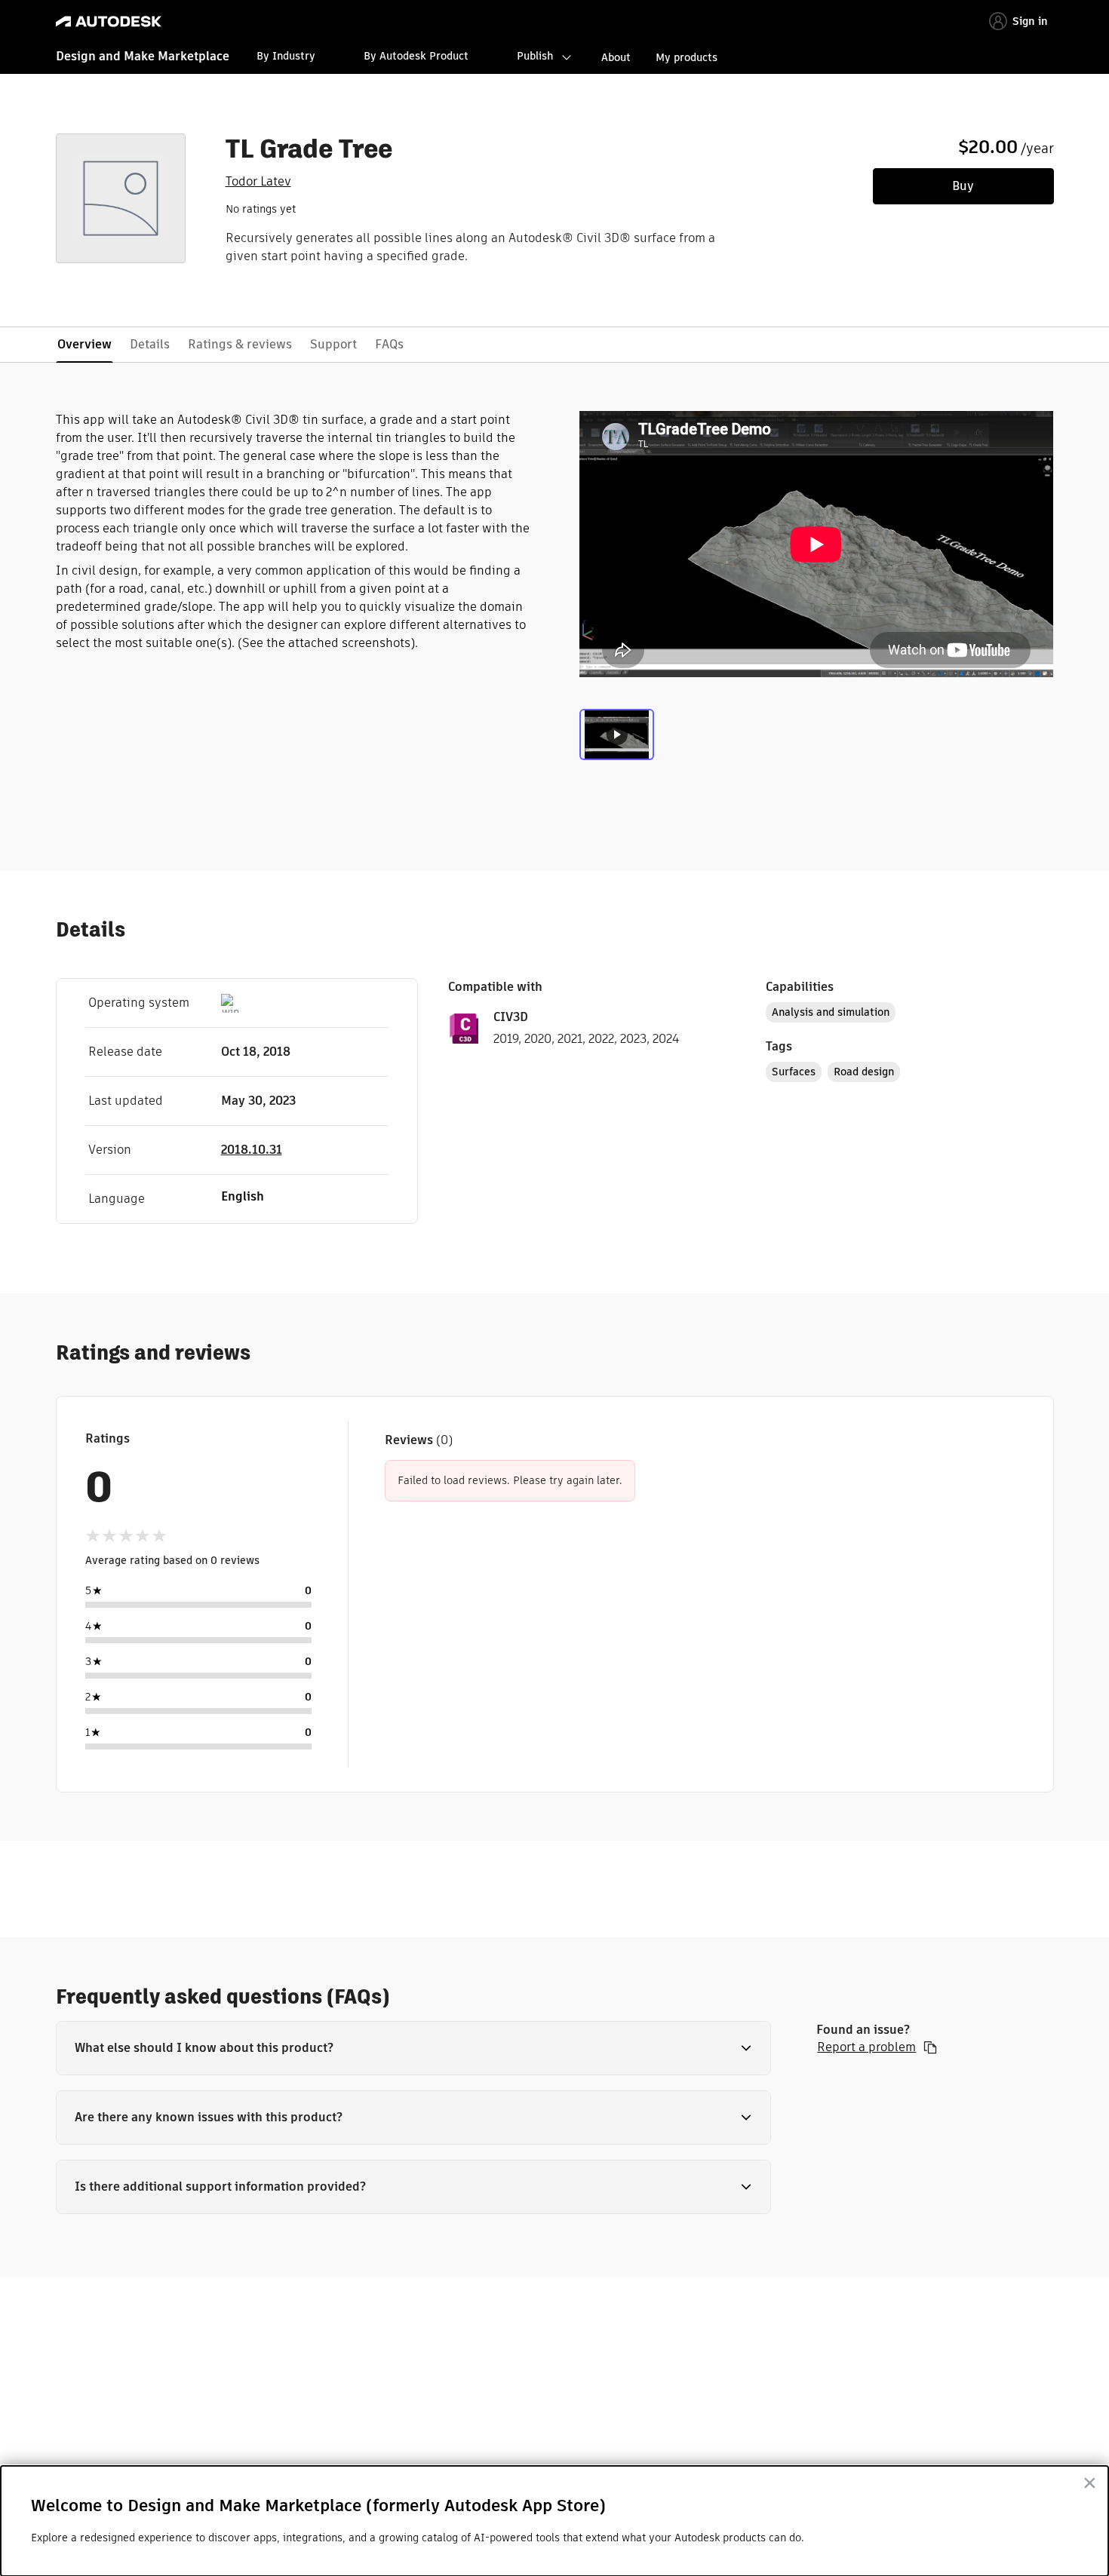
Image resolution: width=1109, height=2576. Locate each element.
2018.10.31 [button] (252, 1150)
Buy (963, 186)
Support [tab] (333, 344)
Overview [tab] (84, 344)
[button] (414, 2048)
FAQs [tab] (389, 344)
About (616, 57)
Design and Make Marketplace (143, 56)
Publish (535, 56)
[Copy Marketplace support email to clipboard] (930, 2047)
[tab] (617, 741)
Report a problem (866, 2047)
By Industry (286, 56)
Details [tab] (150, 344)
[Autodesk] (109, 21)
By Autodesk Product (416, 56)
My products (687, 57)
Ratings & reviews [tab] (240, 344)
